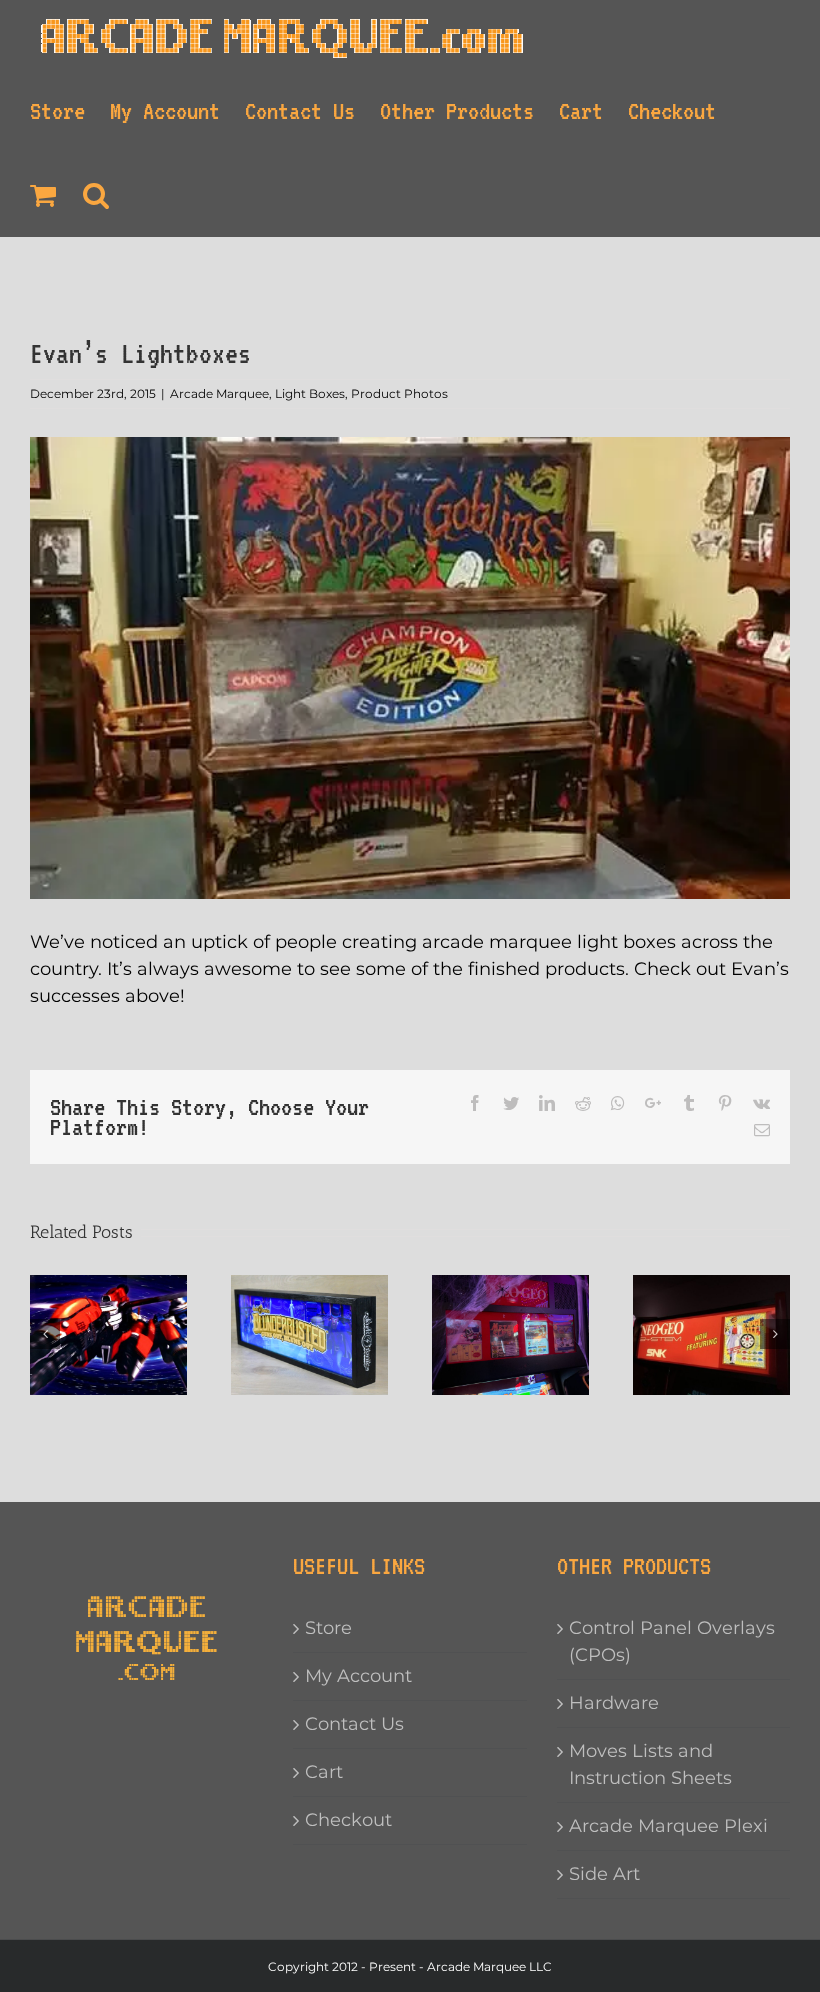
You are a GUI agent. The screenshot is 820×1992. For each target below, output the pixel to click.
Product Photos (399, 393)
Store (328, 1628)
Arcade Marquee (219, 393)
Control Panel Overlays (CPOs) (672, 1641)
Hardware (614, 1703)
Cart (324, 1772)
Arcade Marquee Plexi (668, 1826)
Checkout (348, 1820)
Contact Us (354, 1724)
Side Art (604, 1874)
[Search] (97, 195)
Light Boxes (310, 393)
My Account (358, 1676)
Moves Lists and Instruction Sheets (650, 1764)
